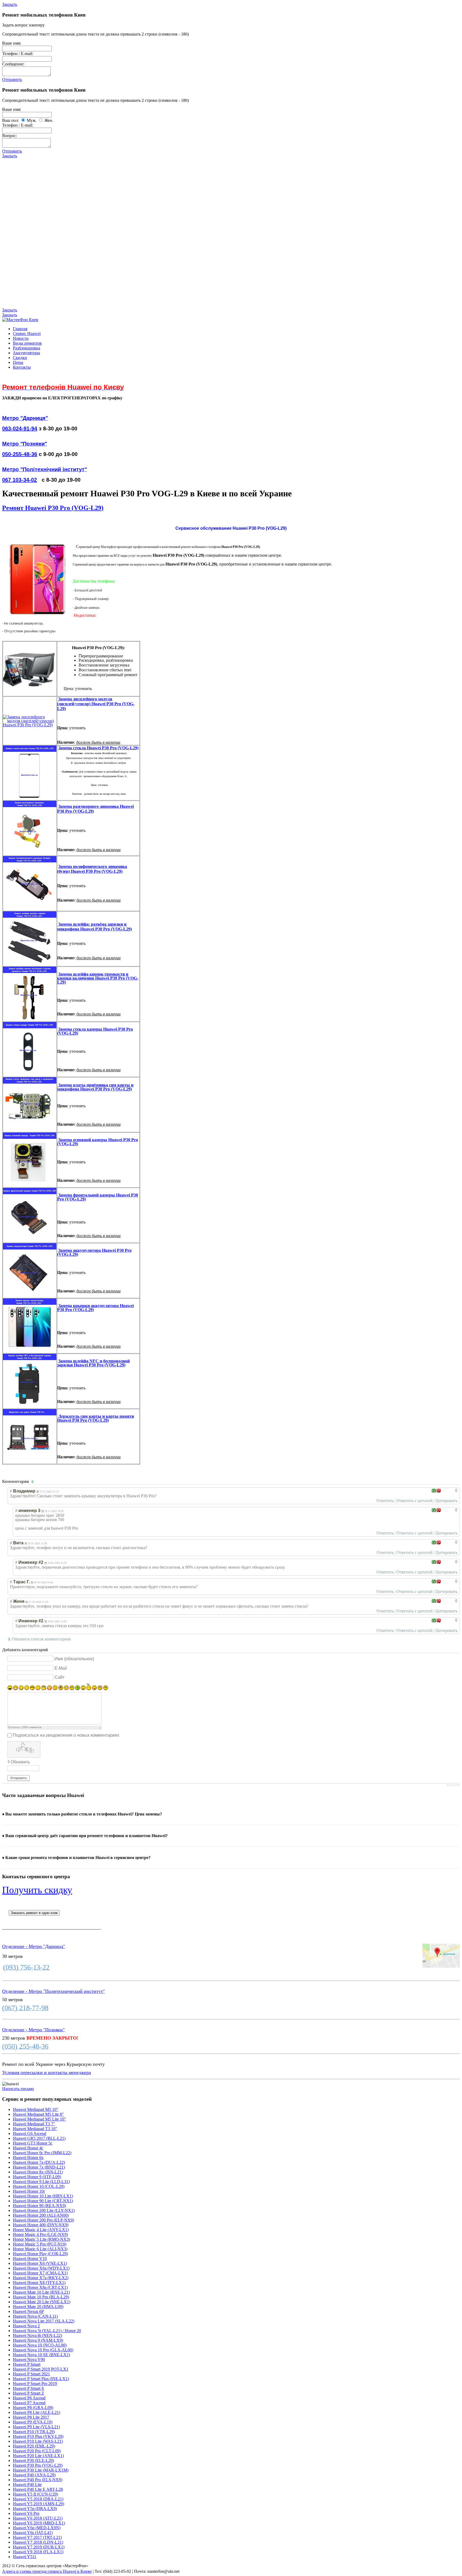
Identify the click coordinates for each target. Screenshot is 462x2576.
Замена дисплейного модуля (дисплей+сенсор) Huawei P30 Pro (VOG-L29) (96, 704)
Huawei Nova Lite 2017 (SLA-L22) (44, 2321)
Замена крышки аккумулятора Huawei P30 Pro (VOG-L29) (95, 1308)
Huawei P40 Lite (27, 2485)
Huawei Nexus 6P (28, 2311)
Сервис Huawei (27, 334)
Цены (18, 362)
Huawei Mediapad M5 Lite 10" (39, 2119)
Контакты (22, 367)
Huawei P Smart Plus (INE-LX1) (41, 2379)
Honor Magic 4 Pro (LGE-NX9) (40, 2234)
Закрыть (10, 4)
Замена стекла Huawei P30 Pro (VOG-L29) (98, 748)
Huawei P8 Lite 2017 (31, 2417)
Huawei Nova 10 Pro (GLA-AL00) (43, 2350)
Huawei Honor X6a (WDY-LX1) (41, 2268)
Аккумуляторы (26, 353)
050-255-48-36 (20, 454)
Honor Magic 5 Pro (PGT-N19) (40, 2244)
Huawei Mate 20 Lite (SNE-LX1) (42, 2302)
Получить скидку (37, 1890)
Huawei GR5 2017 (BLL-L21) (39, 2138)
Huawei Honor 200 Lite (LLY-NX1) (44, 2210)
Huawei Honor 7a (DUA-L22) (39, 2162)
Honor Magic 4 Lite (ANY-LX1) (41, 2230)
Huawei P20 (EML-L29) (34, 2446)
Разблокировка (26, 348)
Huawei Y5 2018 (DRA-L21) (38, 2499)
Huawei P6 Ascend (29, 2398)
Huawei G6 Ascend (30, 2133)
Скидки (20, 358)
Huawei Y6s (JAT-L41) (33, 2533)
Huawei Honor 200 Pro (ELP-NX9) (43, 2220)
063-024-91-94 (20, 428)
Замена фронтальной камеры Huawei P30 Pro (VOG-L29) (98, 1197)
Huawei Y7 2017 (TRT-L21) (37, 2537)
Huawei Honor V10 (30, 2259)
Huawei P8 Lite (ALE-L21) (36, 2412)
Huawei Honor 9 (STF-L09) (37, 2177)
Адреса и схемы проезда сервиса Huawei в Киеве (47, 2571)
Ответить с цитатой (415, 1501)
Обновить (20, 1762)
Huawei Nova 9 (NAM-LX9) (38, 2340)
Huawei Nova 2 (26, 2326)
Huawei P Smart (27, 2364)
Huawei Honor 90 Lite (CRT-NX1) (43, 2201)
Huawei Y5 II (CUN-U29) (35, 2494)
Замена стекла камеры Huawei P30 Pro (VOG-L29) (95, 1031)
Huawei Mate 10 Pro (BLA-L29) (41, 2297)
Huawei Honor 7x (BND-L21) (39, 2167)
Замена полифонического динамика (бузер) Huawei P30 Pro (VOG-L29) (92, 869)
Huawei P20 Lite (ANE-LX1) (38, 2456)
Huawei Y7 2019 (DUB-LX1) (39, 2547)
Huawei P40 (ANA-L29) (34, 2475)
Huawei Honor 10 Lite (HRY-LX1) (43, 2196)
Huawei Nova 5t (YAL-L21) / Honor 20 (47, 2331)
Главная (20, 329)
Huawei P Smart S (28, 2388)
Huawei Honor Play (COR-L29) (40, 2254)
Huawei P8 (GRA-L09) (33, 2408)
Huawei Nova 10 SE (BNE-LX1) (41, 2355)
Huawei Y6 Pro (26, 2513)
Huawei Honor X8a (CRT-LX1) (40, 2287)
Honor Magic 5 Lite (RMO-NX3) (41, 2239)
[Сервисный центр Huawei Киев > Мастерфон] (20, 320)
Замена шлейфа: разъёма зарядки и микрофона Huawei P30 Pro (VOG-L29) (95, 927)
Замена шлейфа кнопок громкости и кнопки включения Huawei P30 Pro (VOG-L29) (98, 978)
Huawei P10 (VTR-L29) (34, 2432)
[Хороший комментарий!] (434, 1491)
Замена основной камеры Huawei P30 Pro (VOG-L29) (98, 1142)
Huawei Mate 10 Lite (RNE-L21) (41, 2292)
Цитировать (446, 1501)
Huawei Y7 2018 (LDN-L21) (38, 2542)
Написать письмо (18, 2089)
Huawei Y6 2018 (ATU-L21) (38, 2518)
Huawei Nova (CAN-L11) (35, 2316)
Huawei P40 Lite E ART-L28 (38, 2489)
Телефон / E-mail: (18, 54)
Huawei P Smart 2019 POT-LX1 (41, 2369)
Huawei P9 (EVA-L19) (33, 2422)
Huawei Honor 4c (28, 2148)
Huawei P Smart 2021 (31, 2374)
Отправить (12, 79)
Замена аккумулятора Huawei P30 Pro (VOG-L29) (94, 1252)
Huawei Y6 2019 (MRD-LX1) (39, 2523)
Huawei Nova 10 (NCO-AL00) (40, 2345)
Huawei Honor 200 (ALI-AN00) (41, 2215)
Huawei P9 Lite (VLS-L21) (36, 2427)
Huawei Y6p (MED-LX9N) (37, 2528)
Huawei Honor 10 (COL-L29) (39, 2186)
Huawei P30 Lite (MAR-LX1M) (41, 2470)
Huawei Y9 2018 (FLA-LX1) (38, 2552)
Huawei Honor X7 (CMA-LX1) (40, 2273)
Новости (21, 338)
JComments (453, 1785)
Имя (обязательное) (74, 1659)
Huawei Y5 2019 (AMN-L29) (38, 2504)
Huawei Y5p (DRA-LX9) (35, 2509)
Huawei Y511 (25, 2557)
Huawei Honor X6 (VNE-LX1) (40, 2263)
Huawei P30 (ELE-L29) (33, 2460)
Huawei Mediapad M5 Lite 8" (38, 2114)
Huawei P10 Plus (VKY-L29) (38, 2436)
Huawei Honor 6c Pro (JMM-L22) (42, 2153)
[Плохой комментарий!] (439, 1491)
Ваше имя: (12, 43)
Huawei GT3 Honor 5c (33, 2143)
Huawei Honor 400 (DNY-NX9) (41, 2225)
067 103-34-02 (20, 480)
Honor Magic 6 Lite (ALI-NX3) (40, 2249)
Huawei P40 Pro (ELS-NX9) (38, 2480)
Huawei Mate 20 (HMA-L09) (38, 2307)
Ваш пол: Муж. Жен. (28, 120)
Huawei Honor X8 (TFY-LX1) (39, 2283)
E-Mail (61, 1668)
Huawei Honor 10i (29, 2191)
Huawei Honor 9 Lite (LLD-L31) (41, 2182)
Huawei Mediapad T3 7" (34, 2124)
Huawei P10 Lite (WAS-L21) (38, 2441)
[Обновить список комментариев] (33, 1482)
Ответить (385, 1501)
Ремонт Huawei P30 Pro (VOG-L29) (53, 508)
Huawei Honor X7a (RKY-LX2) (41, 2278)
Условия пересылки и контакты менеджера (47, 2072)
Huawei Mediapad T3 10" (35, 2129)
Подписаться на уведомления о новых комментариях (66, 1735)
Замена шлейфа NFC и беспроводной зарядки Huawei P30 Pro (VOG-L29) (93, 1363)
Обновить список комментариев (41, 1639)
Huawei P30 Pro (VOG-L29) (38, 2465)
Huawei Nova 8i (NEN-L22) (37, 2335)
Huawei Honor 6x (28, 2158)
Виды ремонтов (27, 343)
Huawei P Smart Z (28, 2393)
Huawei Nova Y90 (29, 2359)
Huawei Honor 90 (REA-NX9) (39, 2206)
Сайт (59, 1677)
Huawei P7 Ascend (29, 2403)
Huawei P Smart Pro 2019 (35, 2384)
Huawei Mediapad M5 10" (36, 2109)
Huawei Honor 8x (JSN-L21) (38, 2172)
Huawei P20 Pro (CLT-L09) (37, 2451)
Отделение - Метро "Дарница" (34, 1946)
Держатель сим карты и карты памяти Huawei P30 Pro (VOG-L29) (96, 1418)
